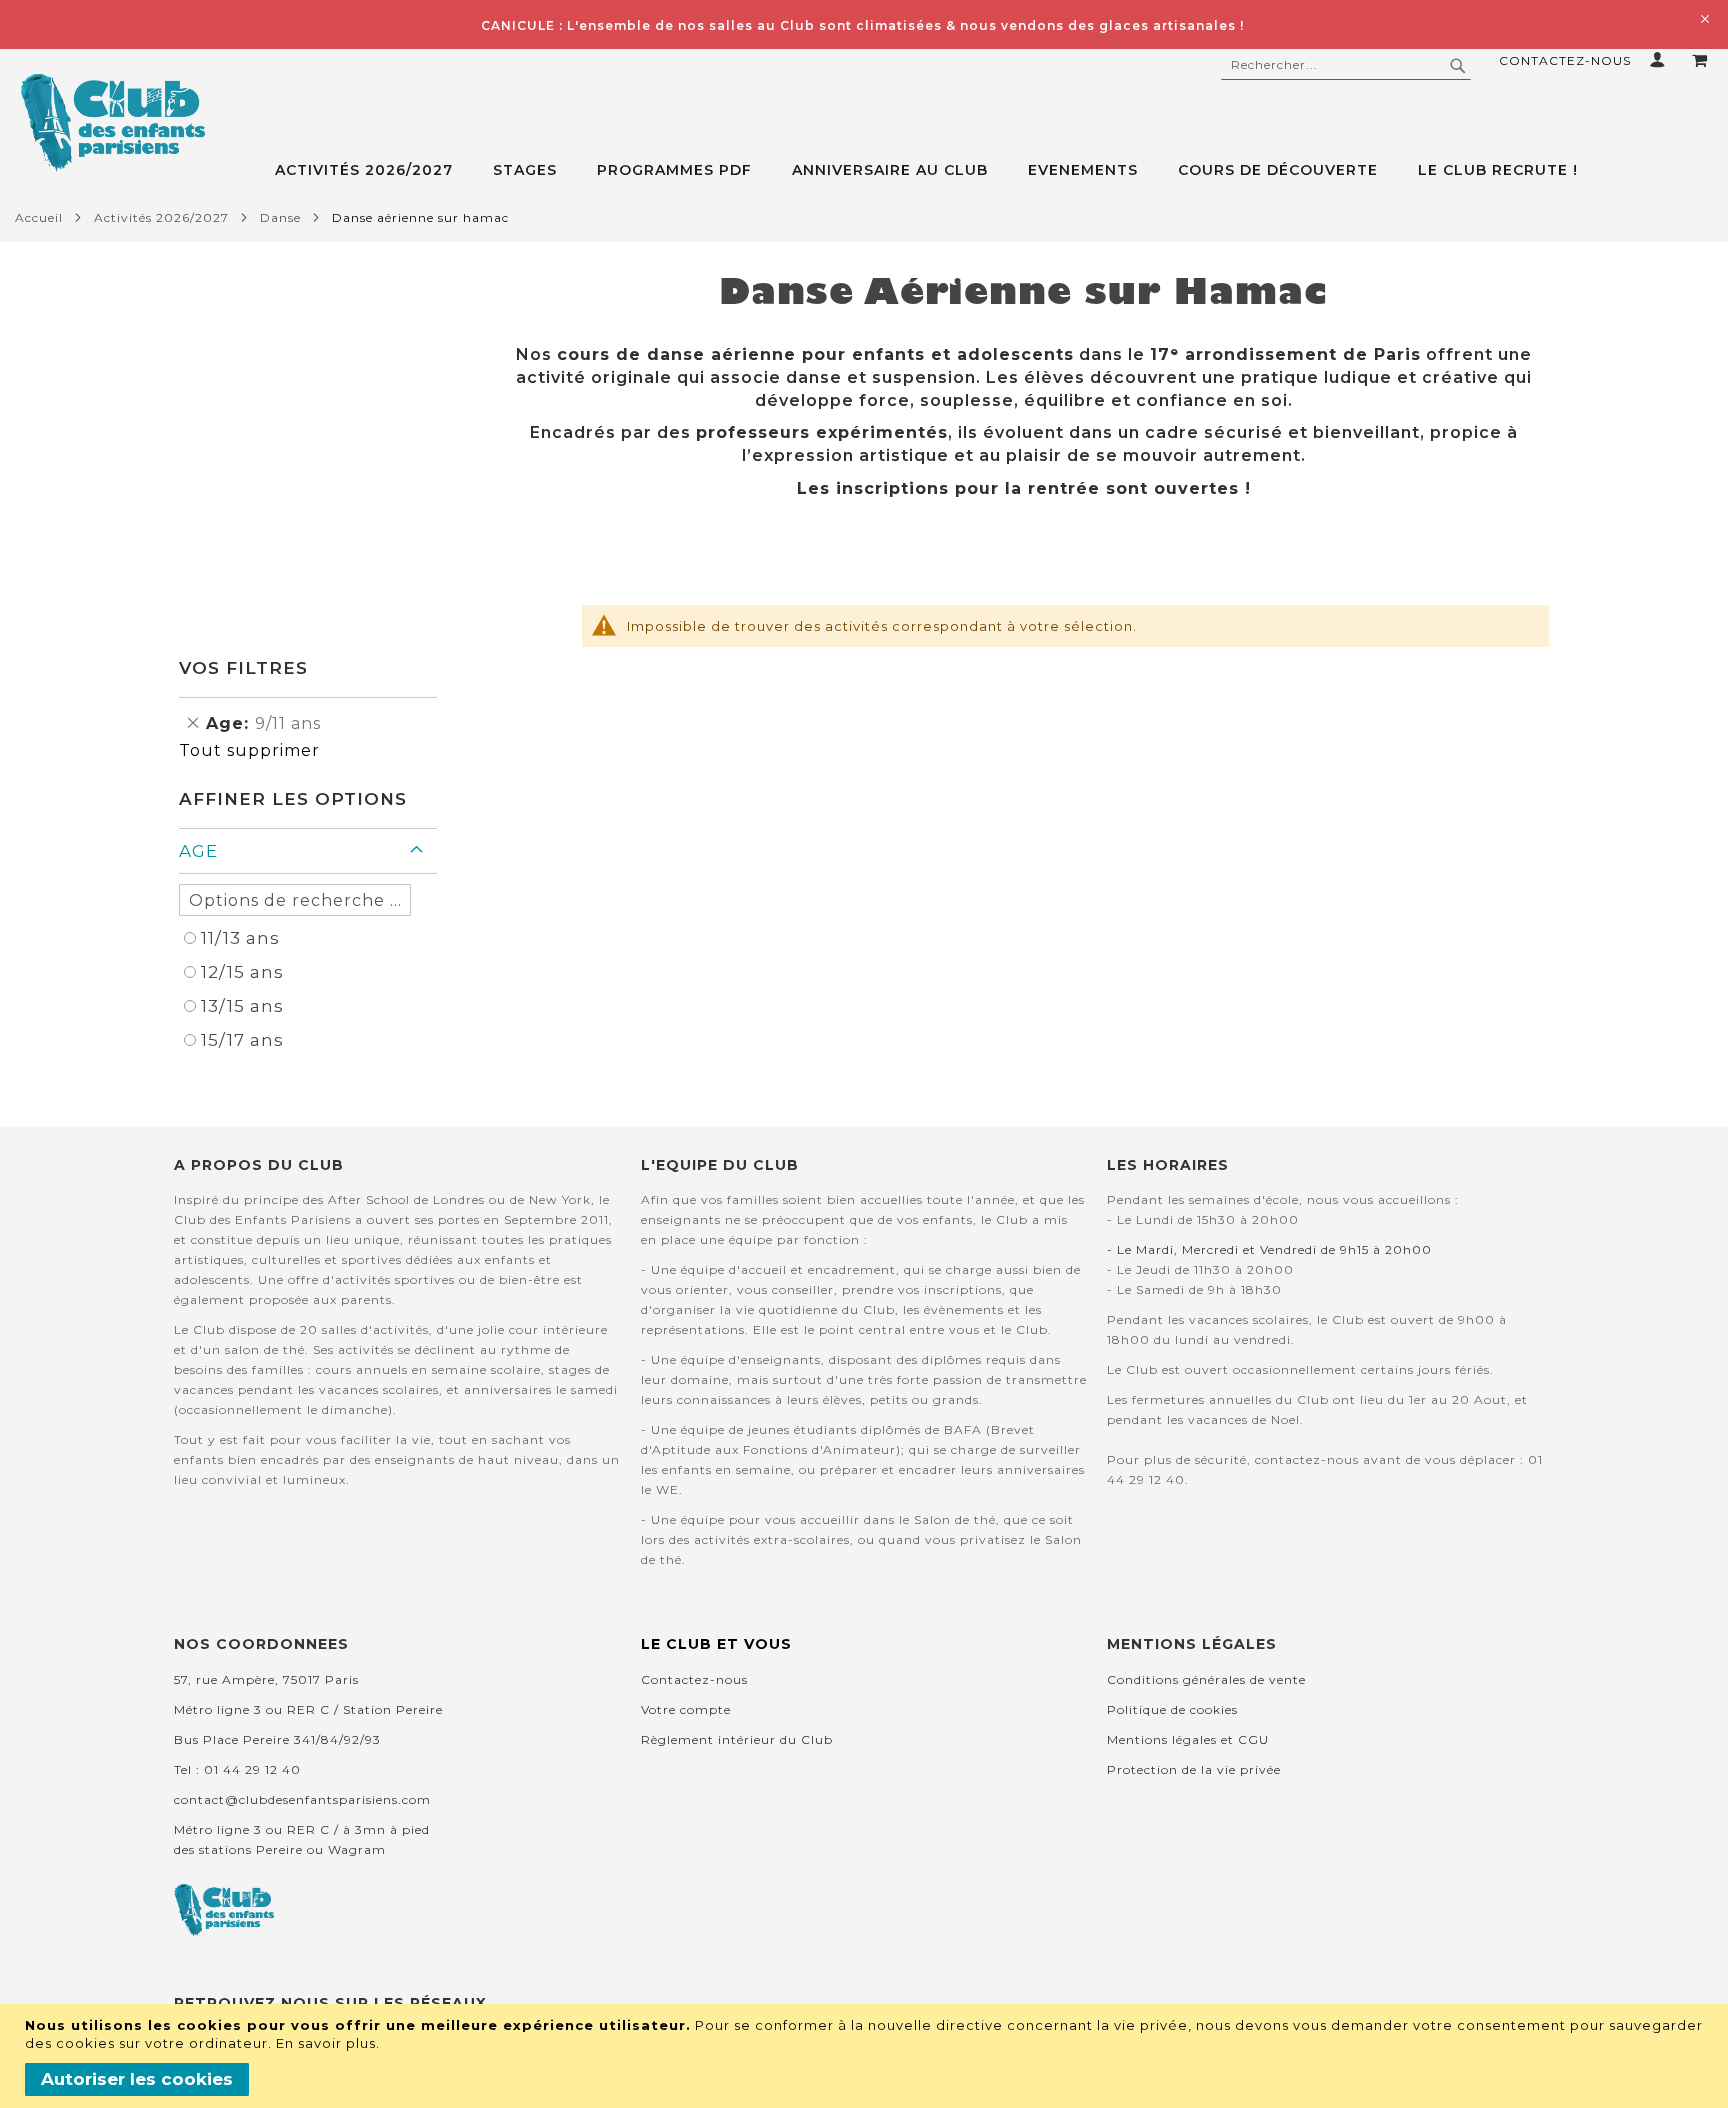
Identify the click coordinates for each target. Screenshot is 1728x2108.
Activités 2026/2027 (161, 217)
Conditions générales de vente (1206, 1679)
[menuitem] (374, 170)
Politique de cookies (1172, 1709)
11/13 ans (240, 938)
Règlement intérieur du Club (737, 1739)
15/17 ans (242, 1040)
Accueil (39, 217)
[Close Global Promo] (1703, 17)
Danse (280, 217)
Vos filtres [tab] (243, 668)
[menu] (1001, 170)
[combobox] (1346, 65)
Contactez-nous (1565, 60)
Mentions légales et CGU (1188, 1739)
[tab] (1001, 170)
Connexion (1661, 59)
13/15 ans (242, 1006)
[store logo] (112, 123)
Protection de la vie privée (1194, 1769)
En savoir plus (326, 2043)
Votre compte (686, 1709)
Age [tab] (198, 851)
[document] (866, 2056)
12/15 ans (242, 972)
